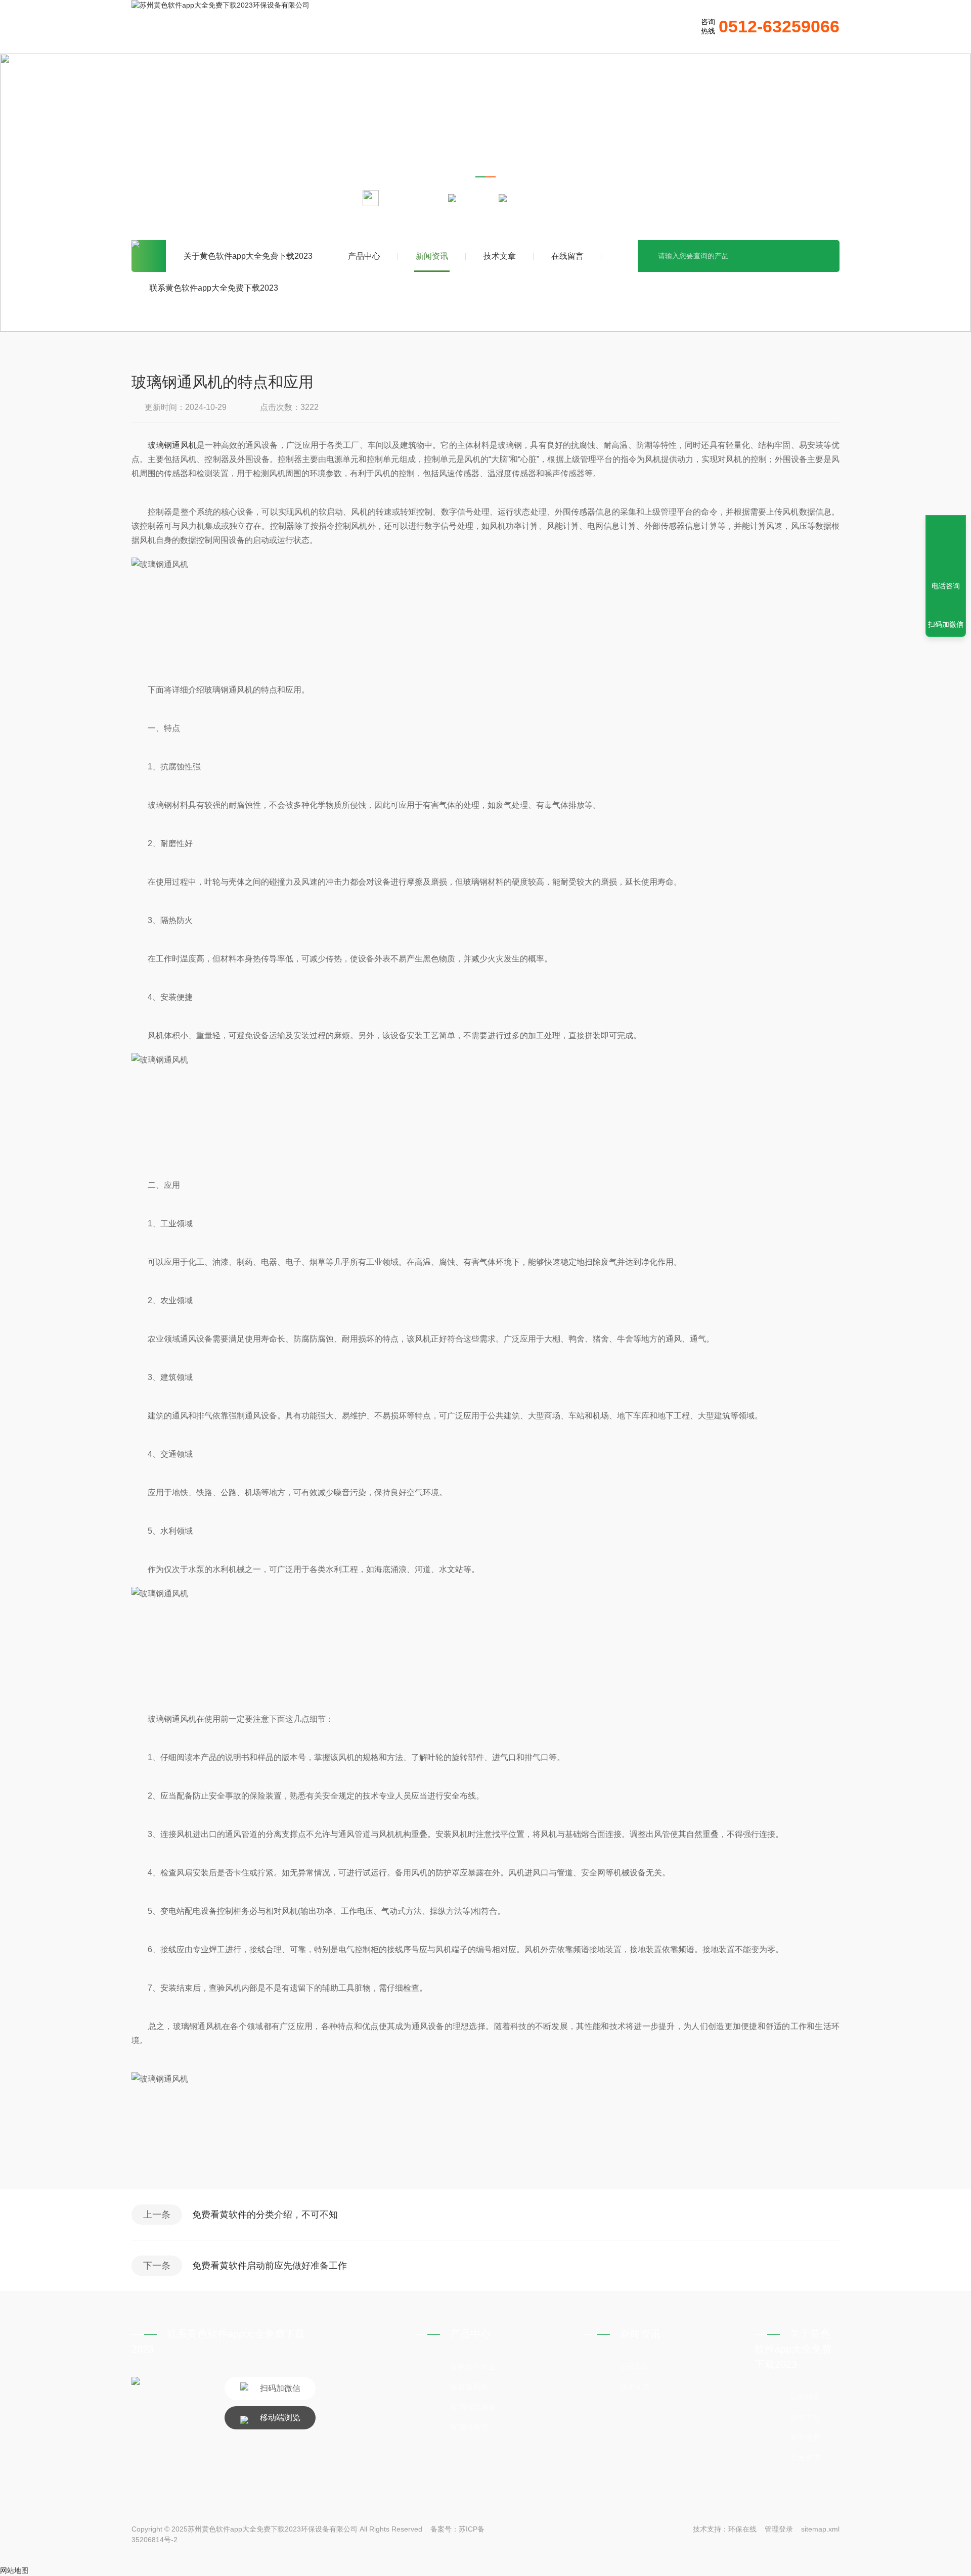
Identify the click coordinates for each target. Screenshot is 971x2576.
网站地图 (14, 2570)
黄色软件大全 (473, 2366)
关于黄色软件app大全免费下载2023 (248, 256)
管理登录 (779, 2529)
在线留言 (567, 256)
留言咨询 (805, 2457)
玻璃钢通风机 (172, 445)
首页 (149, 256)
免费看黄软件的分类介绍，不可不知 (265, 2215)
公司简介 (805, 2397)
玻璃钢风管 (469, 2427)
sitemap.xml (820, 2529)
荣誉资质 (805, 2437)
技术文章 (500, 256)
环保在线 (742, 2529)
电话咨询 (946, 586)
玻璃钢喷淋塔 (473, 2407)
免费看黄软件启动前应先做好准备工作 (270, 2266)
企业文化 (805, 2417)
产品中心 (364, 256)
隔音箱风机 (469, 2387)
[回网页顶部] (946, 549)
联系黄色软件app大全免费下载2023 (214, 288)
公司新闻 (635, 2366)
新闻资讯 (432, 256)
